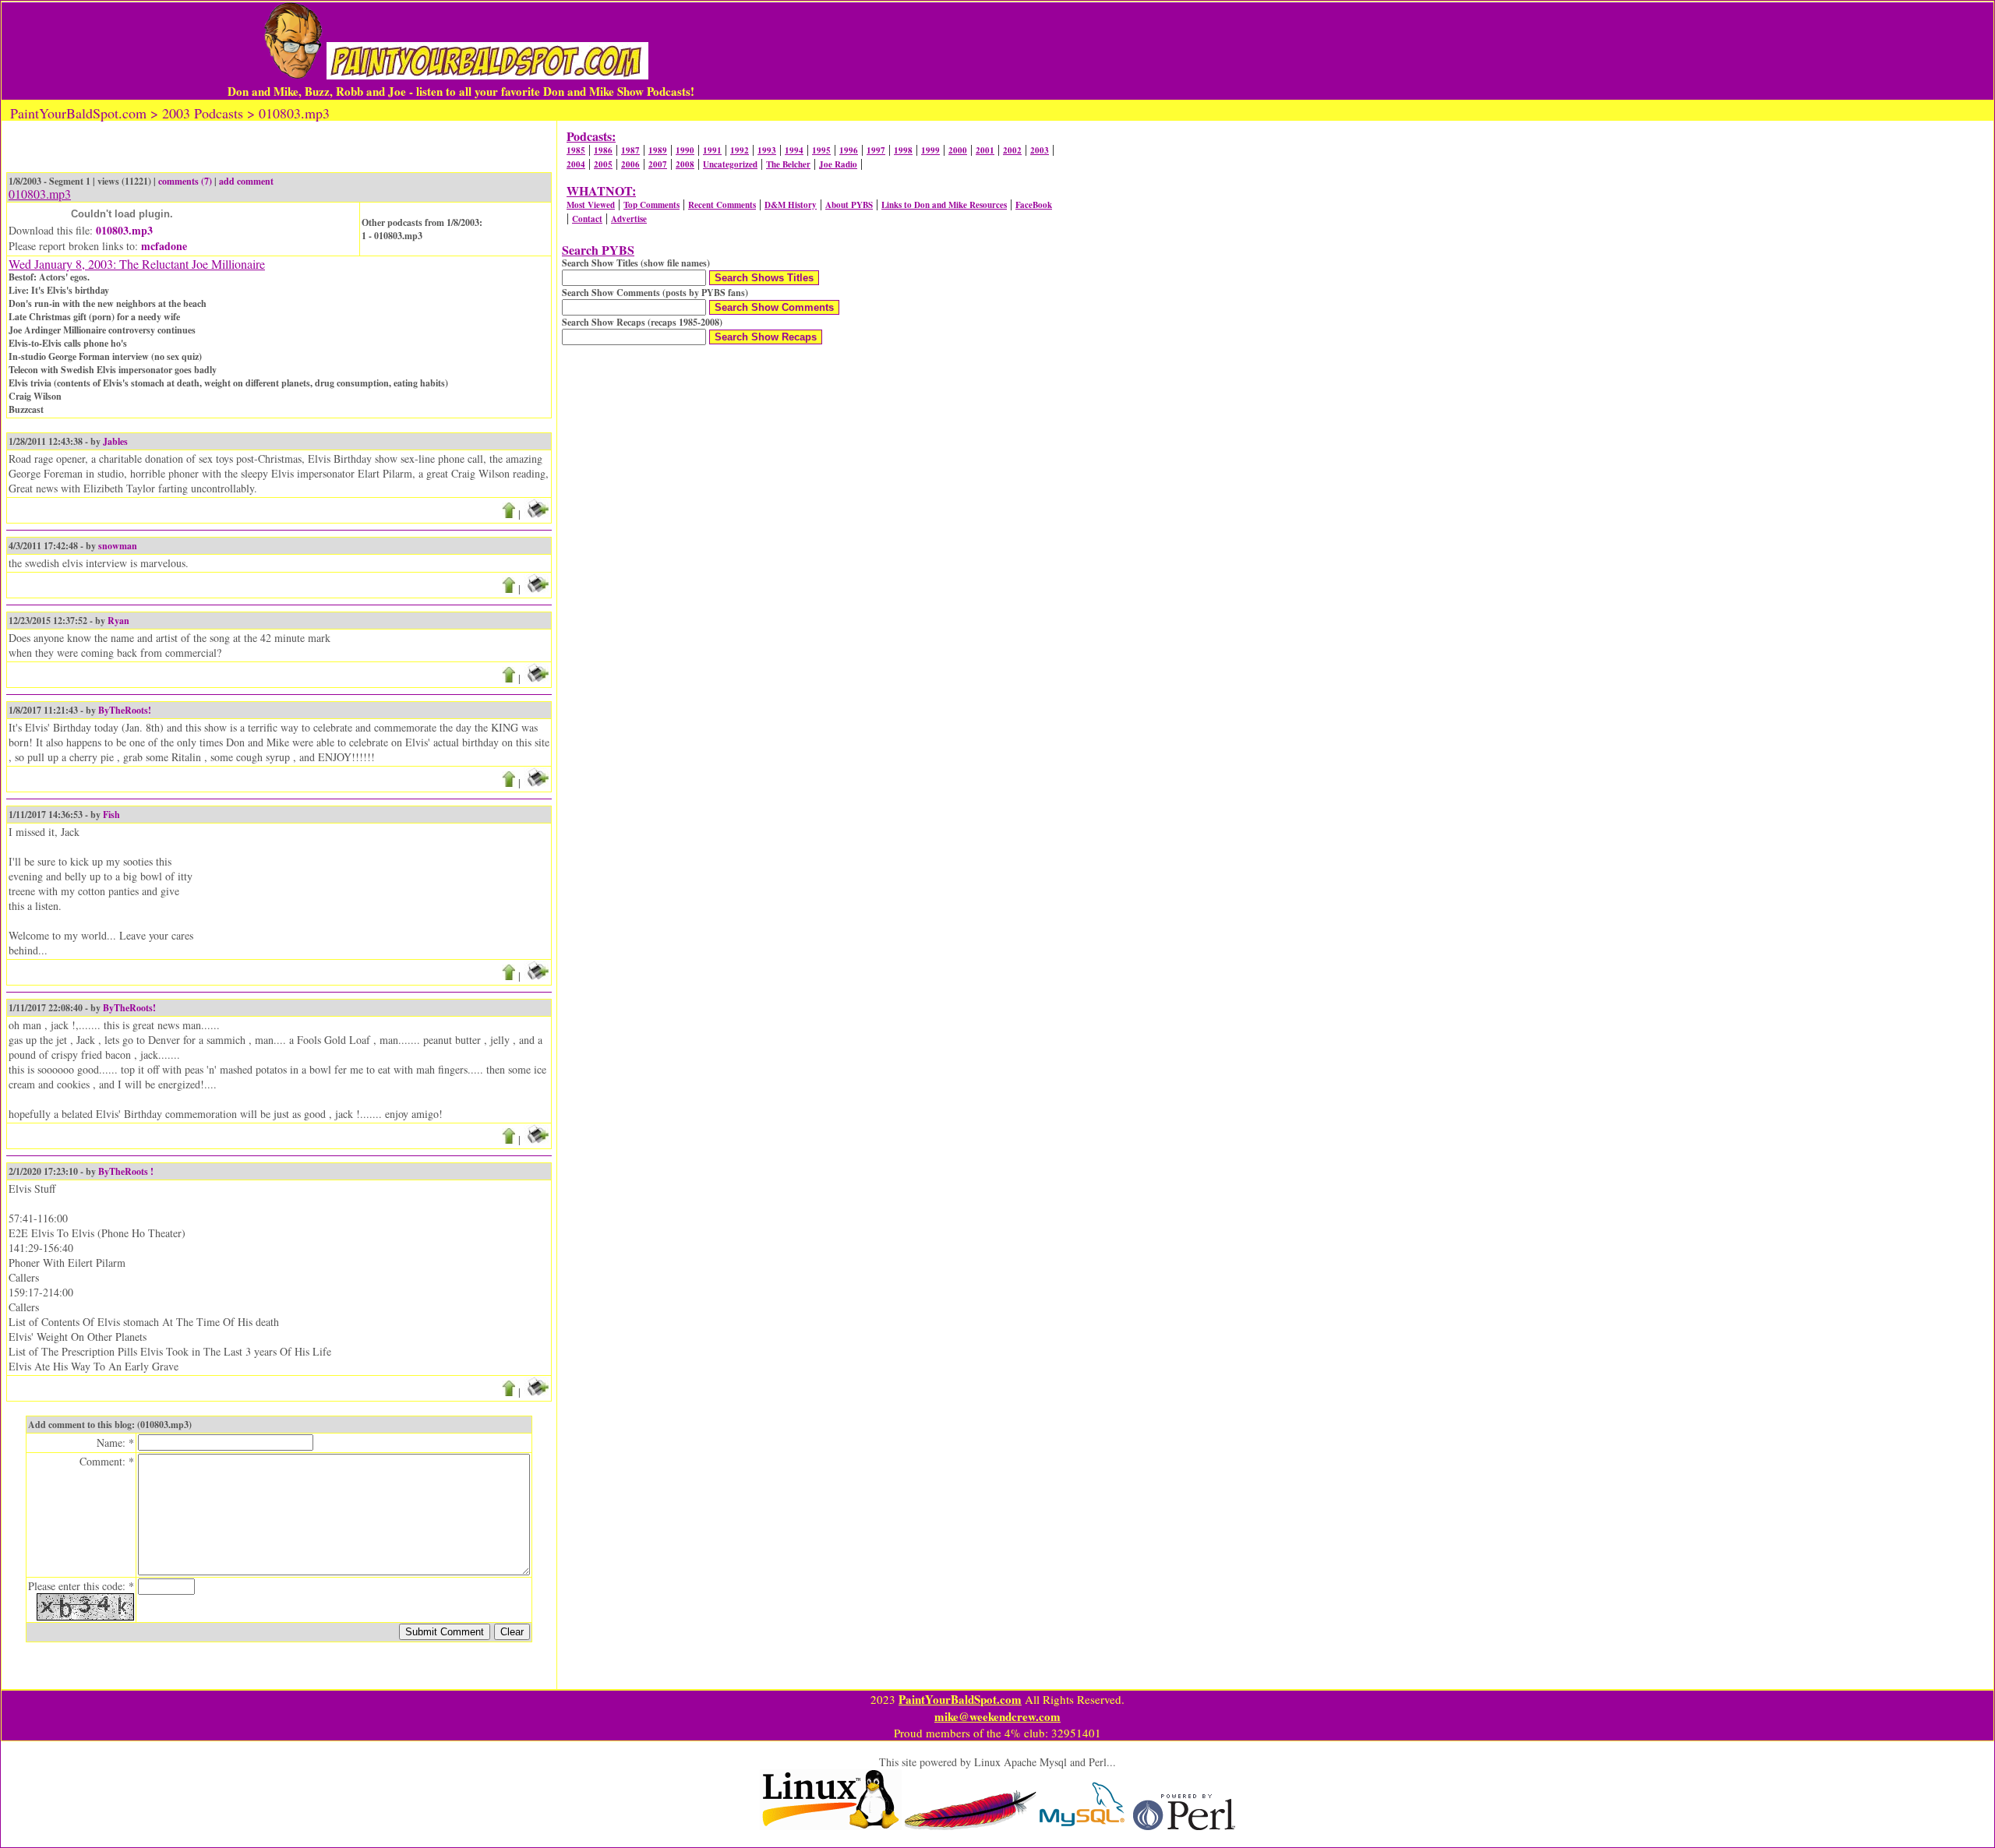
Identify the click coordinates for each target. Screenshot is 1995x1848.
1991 (712, 150)
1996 (849, 150)
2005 (603, 164)
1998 (903, 150)
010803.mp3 (124, 230)
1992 (740, 150)
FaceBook (1034, 205)
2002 (1012, 150)
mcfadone (164, 246)
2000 (958, 150)
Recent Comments (722, 205)
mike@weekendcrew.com (997, 1716)
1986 (603, 150)
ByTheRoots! (125, 710)
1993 (767, 150)
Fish (111, 815)
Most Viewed (591, 205)
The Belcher (788, 164)
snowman (118, 546)
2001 (985, 150)
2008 (685, 164)
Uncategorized (730, 164)
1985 (576, 150)
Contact (587, 219)
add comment (246, 181)
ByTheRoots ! (126, 1171)
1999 (930, 150)
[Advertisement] (1194, 51)
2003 (1040, 150)
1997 (876, 150)
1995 (821, 150)
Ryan (118, 621)
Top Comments (651, 205)
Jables (115, 441)
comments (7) (185, 181)
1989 (658, 150)
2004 (576, 164)
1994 (794, 150)
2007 (658, 164)
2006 (630, 164)
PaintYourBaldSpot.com (960, 1699)
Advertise (629, 219)
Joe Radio (838, 164)
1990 (685, 150)
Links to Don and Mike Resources (944, 205)
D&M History (791, 205)
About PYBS (849, 205)
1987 (630, 150)
